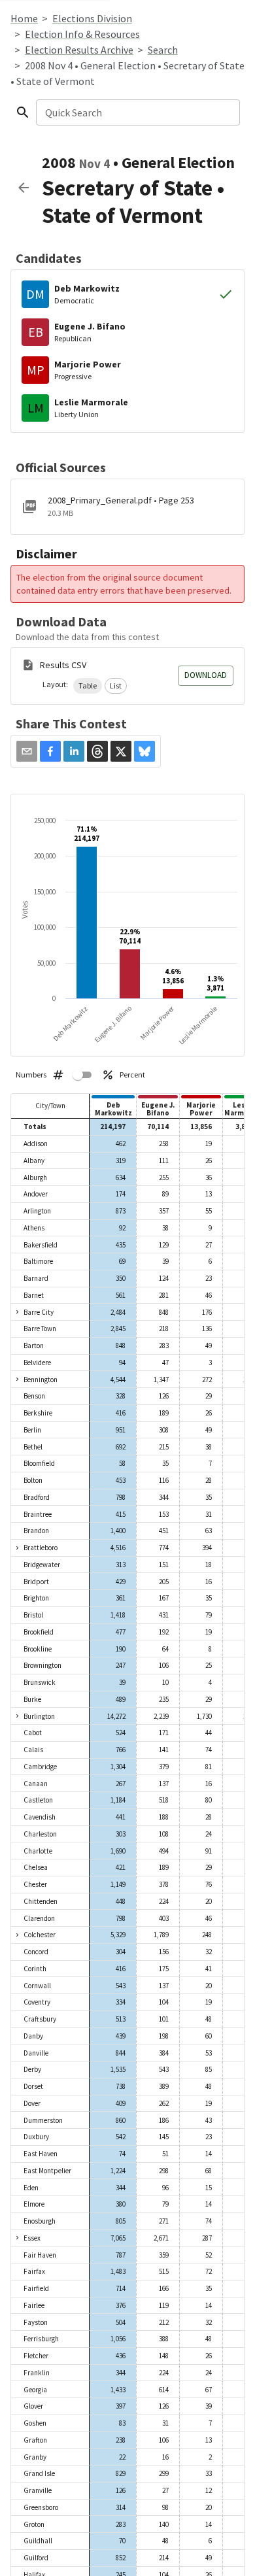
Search (163, 50)
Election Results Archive (79, 50)
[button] (88, 686)
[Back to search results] (24, 188)
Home (24, 18)
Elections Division (92, 18)
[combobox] (137, 112)
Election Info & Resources (82, 34)
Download (206, 675)
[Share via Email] (27, 751)
